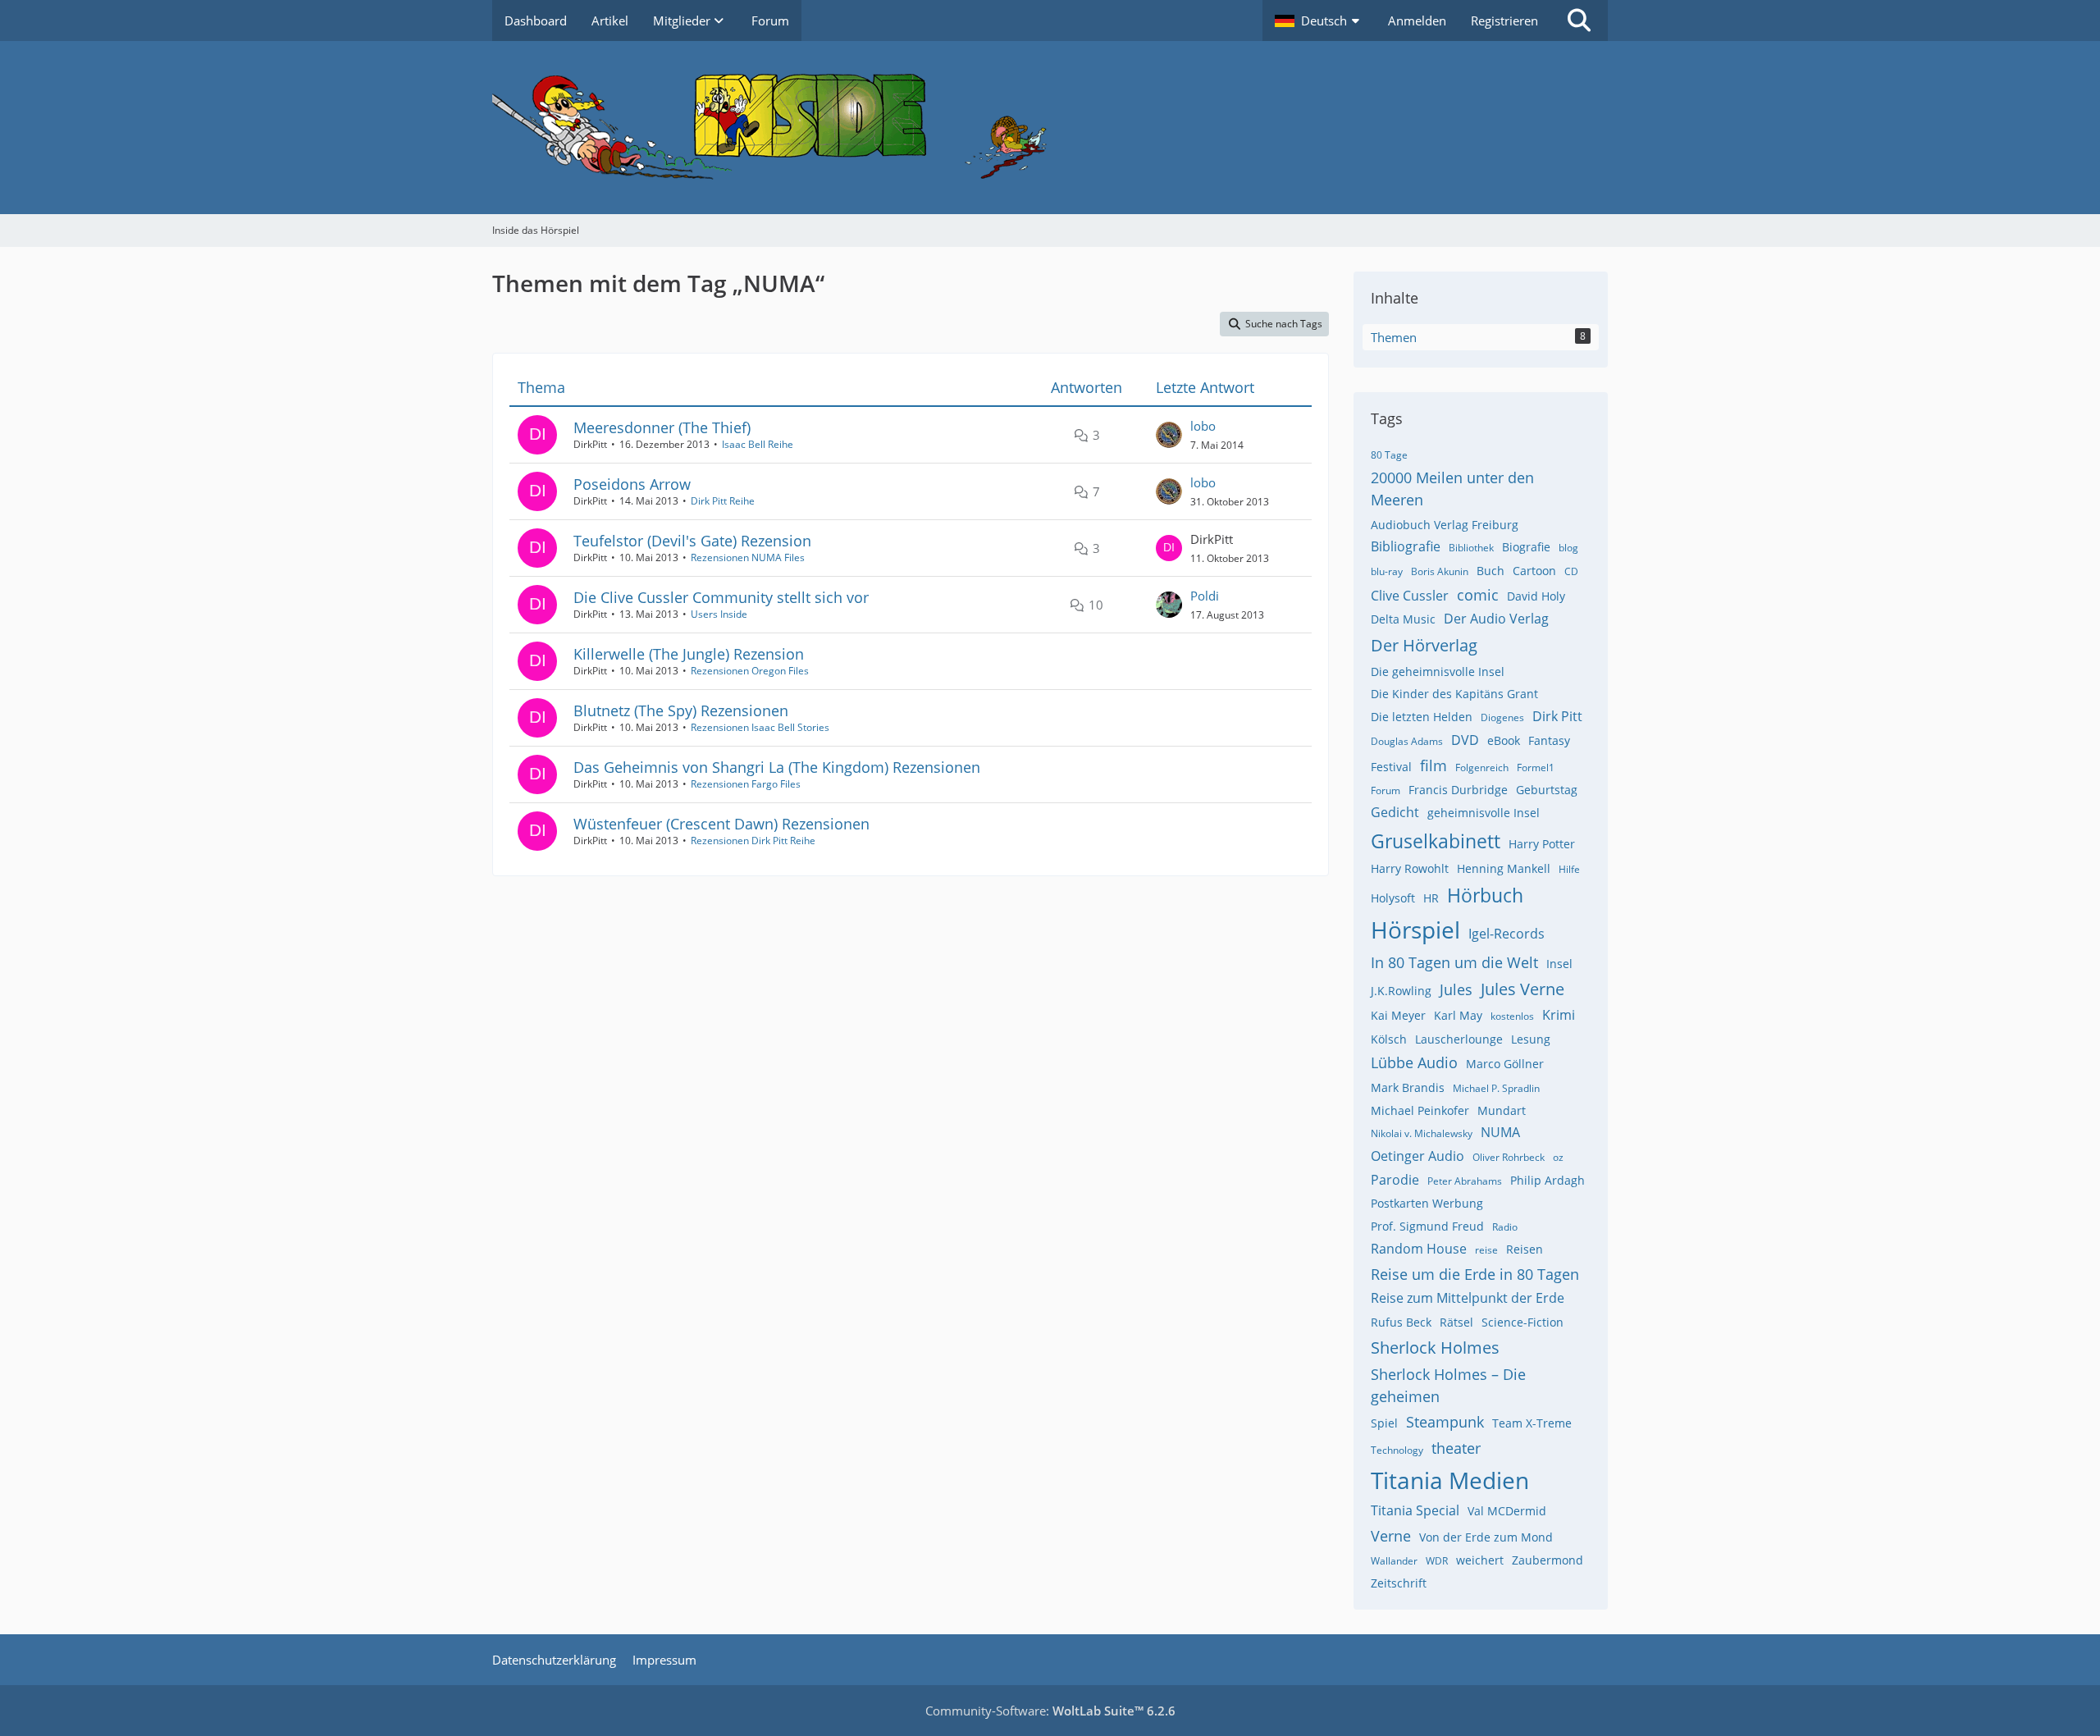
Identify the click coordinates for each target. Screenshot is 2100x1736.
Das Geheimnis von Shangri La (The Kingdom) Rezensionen (777, 767)
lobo (1203, 426)
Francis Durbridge (1458, 790)
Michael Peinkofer (1420, 1110)
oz (1558, 1157)
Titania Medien (1450, 1480)
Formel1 (1536, 767)
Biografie (1526, 547)
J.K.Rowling (1401, 991)
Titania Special (1415, 1510)
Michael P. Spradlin (1496, 1088)
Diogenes (1502, 717)
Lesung (1531, 1039)
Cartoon (1534, 571)
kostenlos (1512, 1016)
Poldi (1205, 596)
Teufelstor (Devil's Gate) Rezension (692, 541)
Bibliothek (1471, 548)
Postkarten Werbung (1427, 1203)
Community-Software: (1050, 1711)
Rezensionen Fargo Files (746, 784)
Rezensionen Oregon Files (750, 671)
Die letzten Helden (1422, 717)
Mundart (1502, 1110)
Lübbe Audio (1414, 1062)
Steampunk (1445, 1422)
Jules (1456, 989)
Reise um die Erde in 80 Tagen (1475, 1274)
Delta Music (1403, 619)
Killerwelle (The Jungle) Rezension (689, 654)
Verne (1391, 1536)
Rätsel (1456, 1322)
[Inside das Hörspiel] (1050, 128)
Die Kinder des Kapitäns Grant (1454, 694)
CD (1571, 571)
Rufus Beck (1401, 1322)
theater (1456, 1448)
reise (1486, 1250)
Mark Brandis (1408, 1087)
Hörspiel (1415, 930)
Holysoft (1393, 898)
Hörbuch (1485, 895)
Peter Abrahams (1465, 1181)
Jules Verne (1522, 989)
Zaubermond (1548, 1560)
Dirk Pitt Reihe (723, 501)
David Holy (1536, 596)
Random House (1419, 1249)
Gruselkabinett (1436, 841)
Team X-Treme (1532, 1423)
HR (1431, 898)
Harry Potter (1542, 844)
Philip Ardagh (1548, 1180)
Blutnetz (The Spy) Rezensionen (681, 710)
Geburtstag (1547, 790)
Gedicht (1395, 812)
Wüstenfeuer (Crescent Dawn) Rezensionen (721, 824)
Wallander (1394, 1561)
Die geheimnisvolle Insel (1438, 672)
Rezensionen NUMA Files (748, 557)
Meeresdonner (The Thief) (662, 427)
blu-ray (1387, 571)
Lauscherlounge (1459, 1039)
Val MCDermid (1507, 1511)
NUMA (1500, 1132)
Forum (1386, 790)
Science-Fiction (1522, 1322)
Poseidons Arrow (632, 484)
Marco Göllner (1505, 1064)
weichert (1480, 1560)
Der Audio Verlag (1496, 619)
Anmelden (1417, 21)
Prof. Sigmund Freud (1427, 1226)
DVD (1465, 740)
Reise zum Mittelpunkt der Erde (1468, 1298)
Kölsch (1389, 1039)
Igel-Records (1507, 934)
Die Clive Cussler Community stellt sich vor (721, 597)
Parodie (1395, 1180)
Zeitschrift (1399, 1583)
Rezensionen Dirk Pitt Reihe (753, 841)
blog (1568, 548)
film (1433, 765)
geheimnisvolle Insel (1484, 813)
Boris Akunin (1440, 571)
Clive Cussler (1410, 596)
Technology (1397, 1450)
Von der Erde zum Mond (1486, 1537)
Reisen (1525, 1249)
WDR (1437, 1561)
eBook (1504, 740)
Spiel (1384, 1423)
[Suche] (1579, 21)
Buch (1491, 571)
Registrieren (1504, 21)
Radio (1505, 1227)
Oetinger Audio (1417, 1156)
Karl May (1458, 1015)
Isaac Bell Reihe (758, 444)
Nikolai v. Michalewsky (1422, 1133)
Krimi (1559, 1015)
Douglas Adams (1407, 741)
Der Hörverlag (1424, 645)
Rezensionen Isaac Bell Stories (760, 727)
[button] (1319, 21)
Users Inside (719, 614)
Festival (1391, 767)
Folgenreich (1482, 767)
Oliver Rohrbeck (1509, 1157)
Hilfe (1569, 869)
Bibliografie (1406, 546)
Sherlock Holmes (1435, 1348)
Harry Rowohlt (1410, 868)
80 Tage (1389, 455)
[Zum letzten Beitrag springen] (1169, 435)
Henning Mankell (1504, 868)
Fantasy (1549, 740)
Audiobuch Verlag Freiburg (1445, 525)
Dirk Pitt (1557, 716)
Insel (1559, 964)
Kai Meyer (1398, 1015)
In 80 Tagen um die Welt (1454, 962)
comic (1478, 595)
